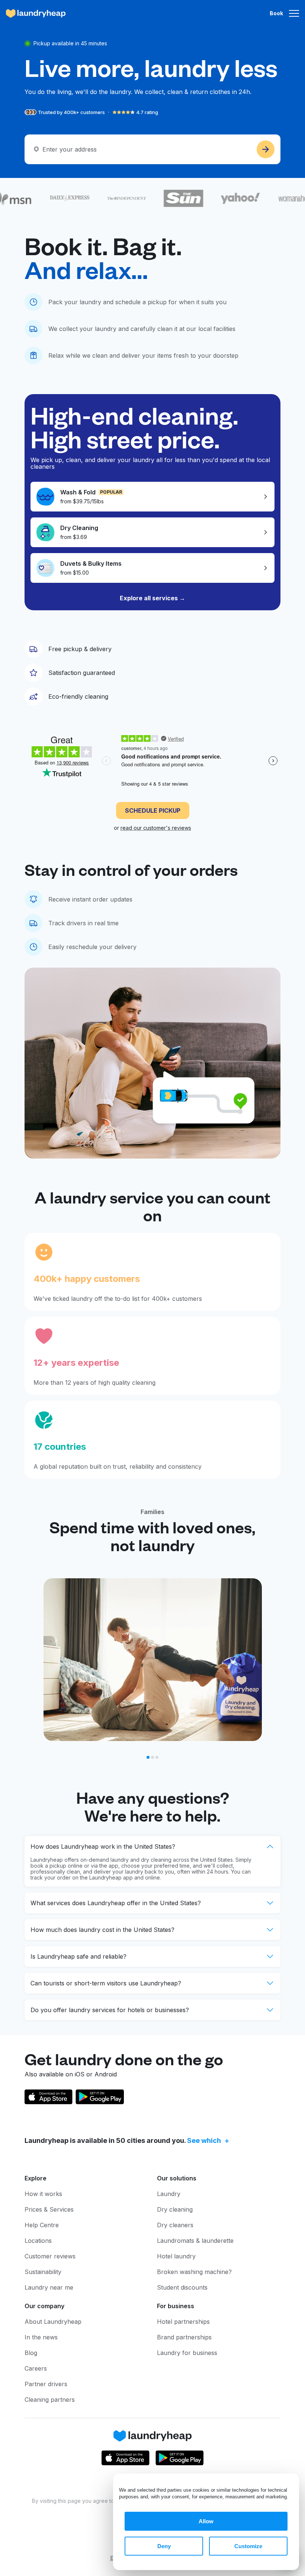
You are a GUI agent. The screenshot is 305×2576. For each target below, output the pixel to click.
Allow (206, 2521)
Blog (31, 2353)
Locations (38, 2241)
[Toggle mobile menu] (294, 13)
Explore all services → (152, 598)
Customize (248, 2546)
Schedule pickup (153, 811)
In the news (41, 2337)
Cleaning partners (50, 2400)
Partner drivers (46, 2384)
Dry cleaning (175, 2209)
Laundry (169, 2194)
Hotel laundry (176, 2256)
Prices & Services (49, 2209)
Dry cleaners (175, 2225)
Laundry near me (49, 2287)
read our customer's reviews (156, 828)
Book (276, 13)
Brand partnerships (184, 2337)
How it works (43, 2194)
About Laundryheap (53, 2322)
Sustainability (43, 2272)
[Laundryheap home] (36, 13)
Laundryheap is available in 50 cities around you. (123, 2140)
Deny (164, 2546)
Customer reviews (50, 2256)
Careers (36, 2368)
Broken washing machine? (194, 2272)
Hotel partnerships (183, 2322)
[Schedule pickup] (266, 149)
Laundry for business (187, 2353)
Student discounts (182, 2287)
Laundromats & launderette (195, 2241)
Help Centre (42, 2225)
